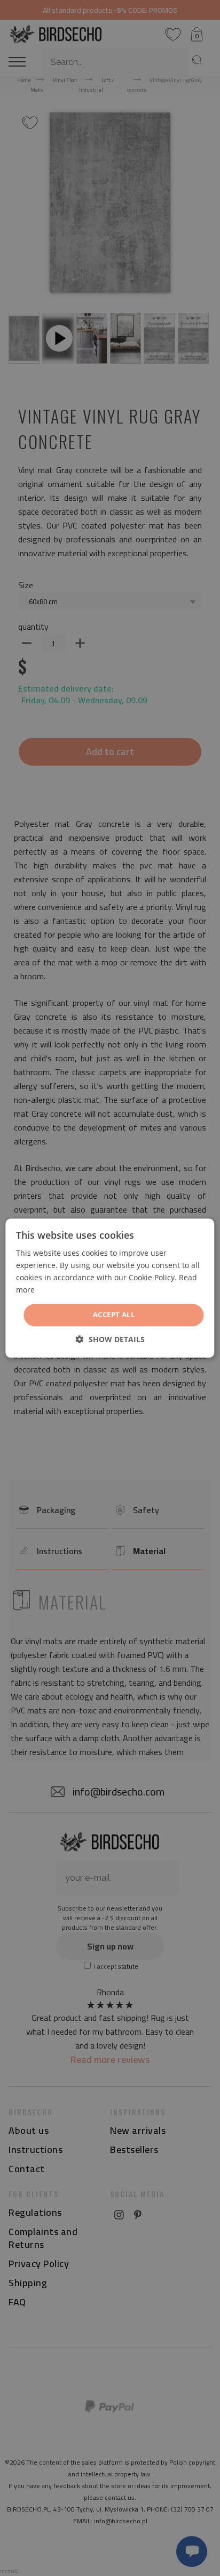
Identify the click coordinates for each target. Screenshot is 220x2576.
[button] (110, 1339)
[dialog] (110, 1288)
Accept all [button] (114, 1315)
